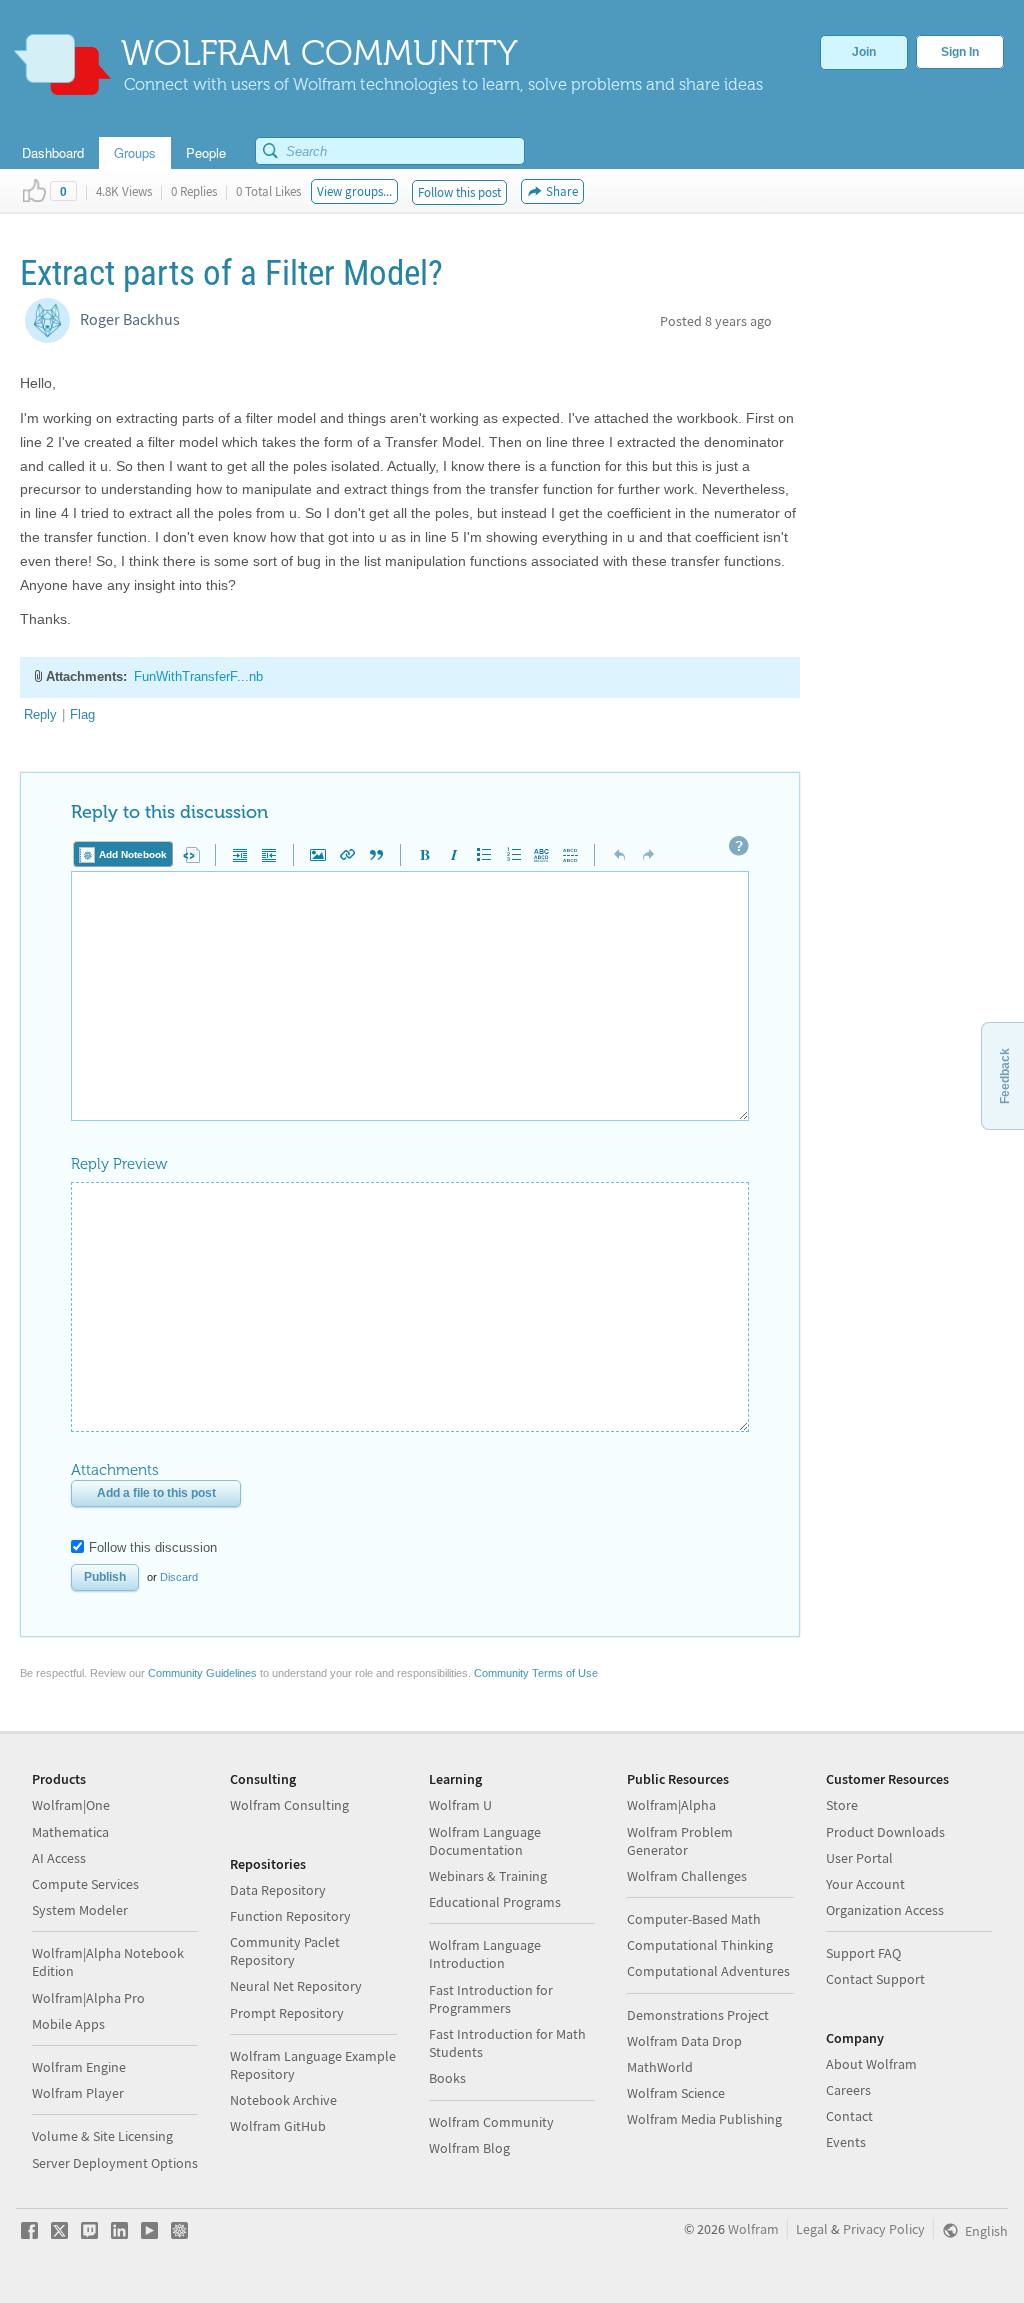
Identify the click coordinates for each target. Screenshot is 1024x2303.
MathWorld (660, 2067)
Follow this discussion (153, 1547)
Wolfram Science (676, 2093)
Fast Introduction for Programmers (491, 1999)
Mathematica (70, 1832)
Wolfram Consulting (289, 1805)
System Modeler (80, 1910)
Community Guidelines (202, 1673)
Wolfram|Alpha (671, 1805)
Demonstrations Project (698, 2015)
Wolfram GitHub (278, 2126)
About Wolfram (871, 2064)
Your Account (865, 1884)
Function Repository (290, 1916)
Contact (849, 2116)
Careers (848, 2090)
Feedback (1005, 1076)
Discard (179, 1577)
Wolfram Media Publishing (704, 2119)
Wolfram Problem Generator (680, 1841)
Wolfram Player (78, 2093)
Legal (812, 2229)
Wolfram (753, 2229)
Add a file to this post (156, 1493)
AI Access (59, 1858)
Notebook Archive (283, 2100)
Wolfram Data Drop (684, 2041)
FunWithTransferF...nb (198, 676)
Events (846, 2142)
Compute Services (85, 1884)
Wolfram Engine (79, 2067)
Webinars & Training (488, 1876)
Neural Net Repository (296, 1986)
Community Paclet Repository (285, 1951)
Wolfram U (460, 1805)
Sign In (960, 52)
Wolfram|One (71, 1805)
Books (447, 2078)
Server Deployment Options (115, 2163)
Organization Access (885, 1910)
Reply (40, 714)
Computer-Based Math (694, 1919)
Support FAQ (863, 1953)
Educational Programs (495, 1902)
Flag (82, 714)
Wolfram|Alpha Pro (88, 1998)
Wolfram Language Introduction (485, 1954)
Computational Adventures (708, 1971)
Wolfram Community (491, 2122)
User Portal (859, 1858)
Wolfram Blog (469, 2148)
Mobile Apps (68, 2024)
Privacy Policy (884, 2229)
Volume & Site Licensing (102, 2136)
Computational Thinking (700, 1945)
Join (864, 52)
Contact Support (875, 1979)
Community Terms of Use (536, 1673)
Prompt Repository (287, 2013)
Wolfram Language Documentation (485, 1841)
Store (842, 1805)
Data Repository (278, 1890)
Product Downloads (885, 1832)
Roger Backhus (130, 319)
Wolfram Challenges (687, 1876)
